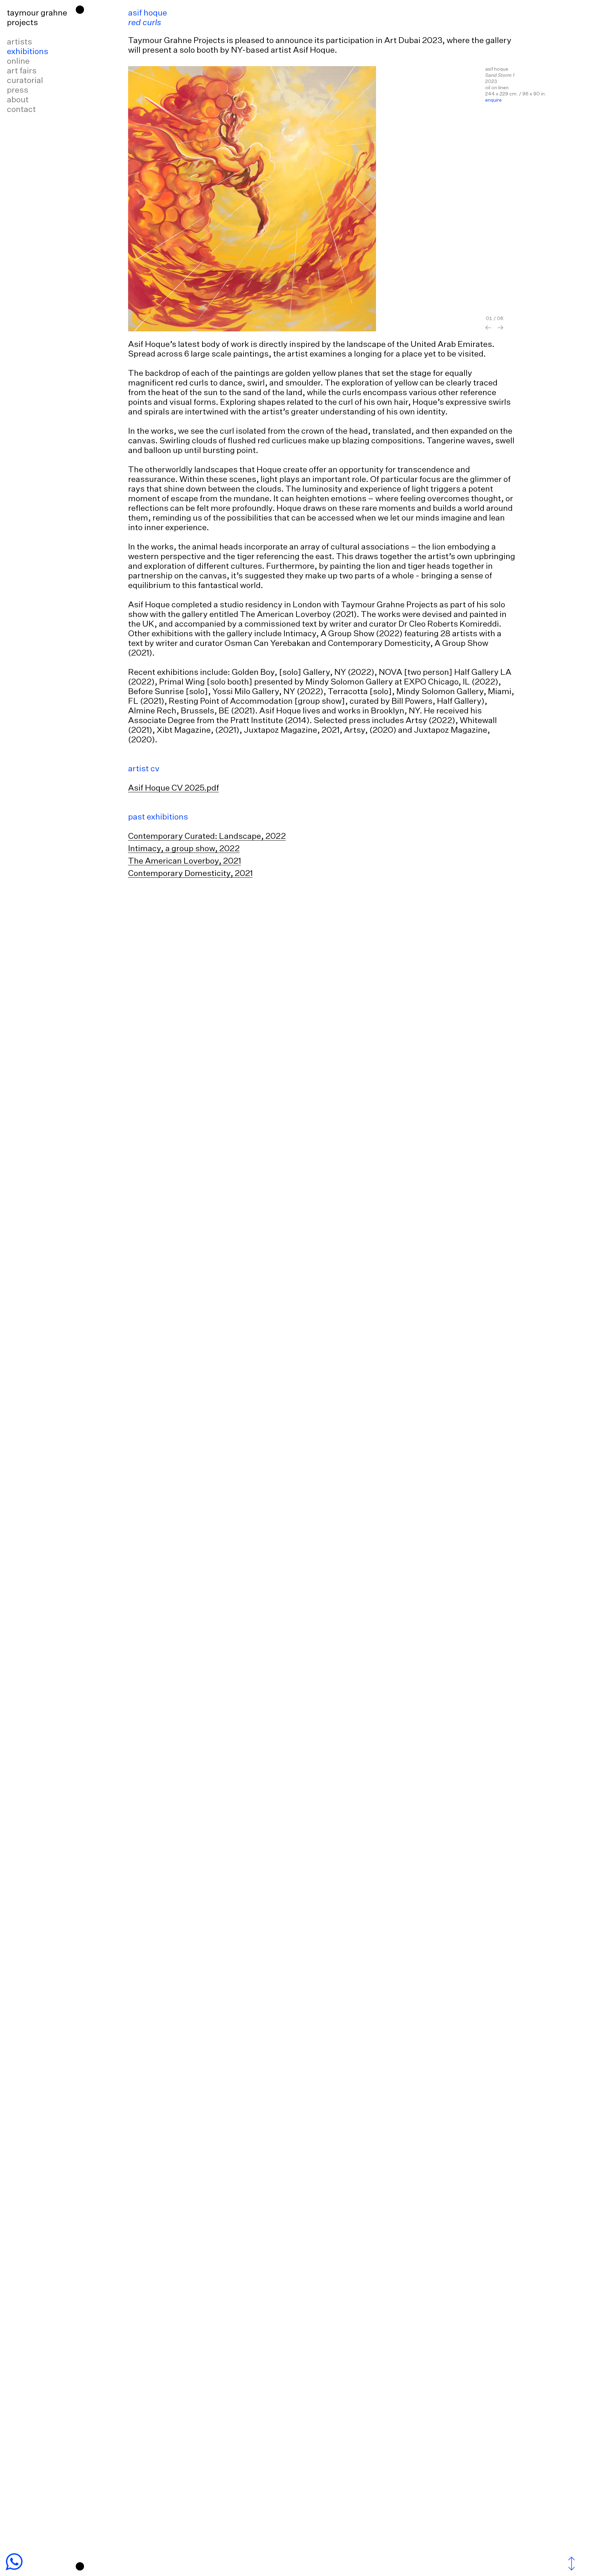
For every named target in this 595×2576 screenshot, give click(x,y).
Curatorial (25, 81)
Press (18, 90)
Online (18, 61)
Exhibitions (28, 52)
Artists (19, 42)
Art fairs (22, 71)
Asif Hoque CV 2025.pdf (174, 788)
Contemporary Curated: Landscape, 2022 (207, 836)
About (18, 100)
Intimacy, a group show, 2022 (184, 849)
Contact (21, 110)
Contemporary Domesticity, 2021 (190, 874)
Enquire (493, 100)
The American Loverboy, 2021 (185, 861)
